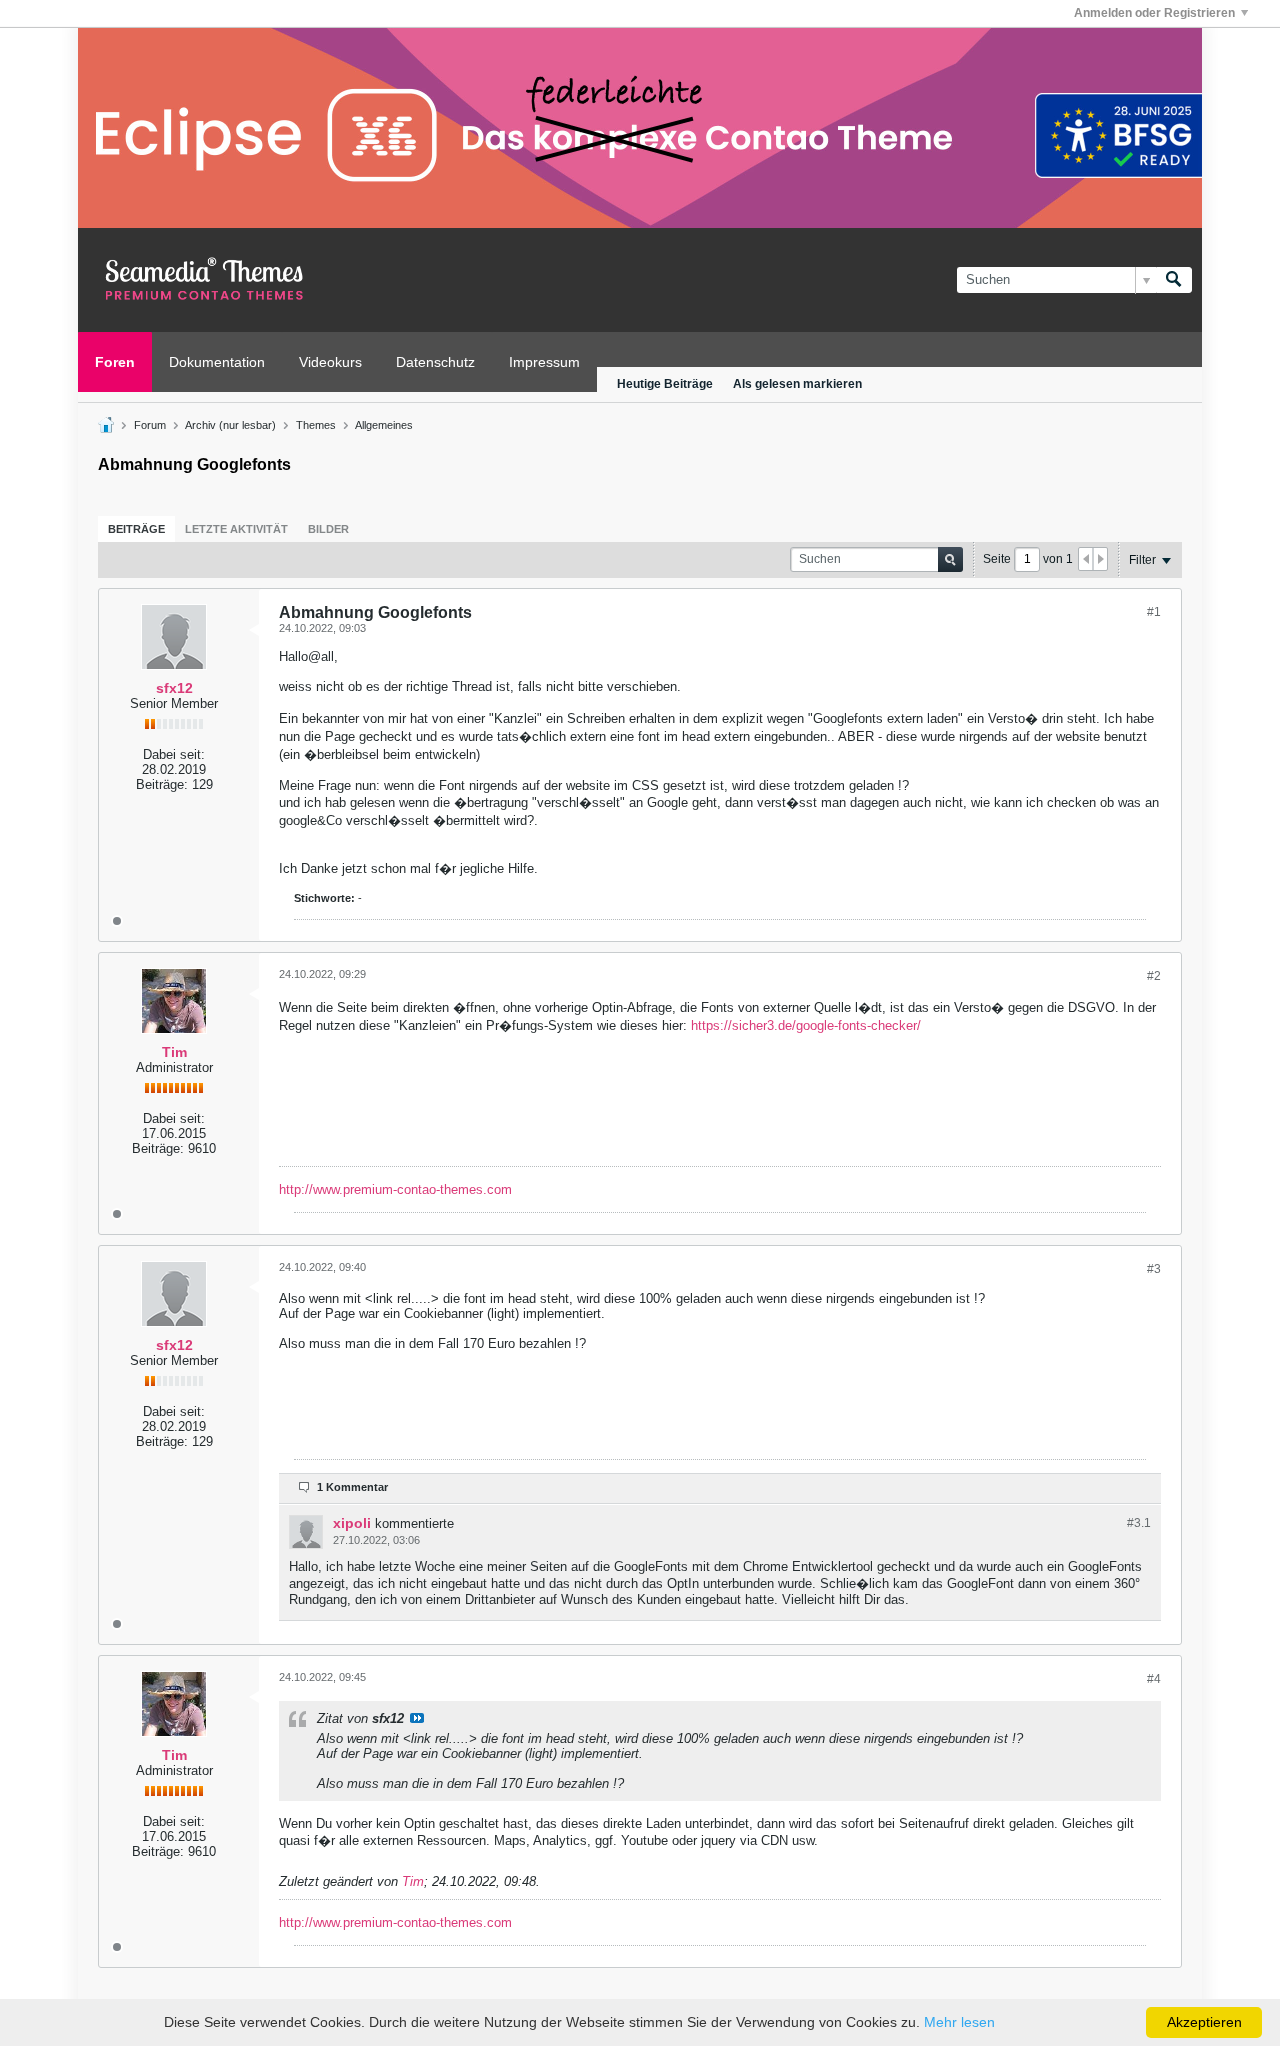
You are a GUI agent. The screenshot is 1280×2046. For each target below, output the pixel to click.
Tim (174, 1052)
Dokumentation (217, 362)
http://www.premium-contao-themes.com (395, 1189)
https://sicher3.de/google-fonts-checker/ (806, 1025)
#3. (1139, 1523)
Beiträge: (162, 784)
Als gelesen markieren (797, 384)
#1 (1154, 612)
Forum (150, 425)
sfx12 (174, 688)
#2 (1154, 976)
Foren (115, 362)
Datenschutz (435, 362)
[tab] (136, 529)
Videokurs (330, 362)
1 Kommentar (352, 1487)
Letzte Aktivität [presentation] (236, 529)
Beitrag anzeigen (417, 1718)
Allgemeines (384, 425)
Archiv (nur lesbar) (230, 425)
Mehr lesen (959, 2022)
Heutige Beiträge (665, 384)
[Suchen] (1174, 280)
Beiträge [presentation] (136, 529)
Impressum (544, 362)
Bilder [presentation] (328, 529)
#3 (1154, 1269)
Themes (316, 425)
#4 (1154, 1679)
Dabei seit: (174, 754)
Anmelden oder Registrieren (1154, 13)
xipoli (352, 1523)
